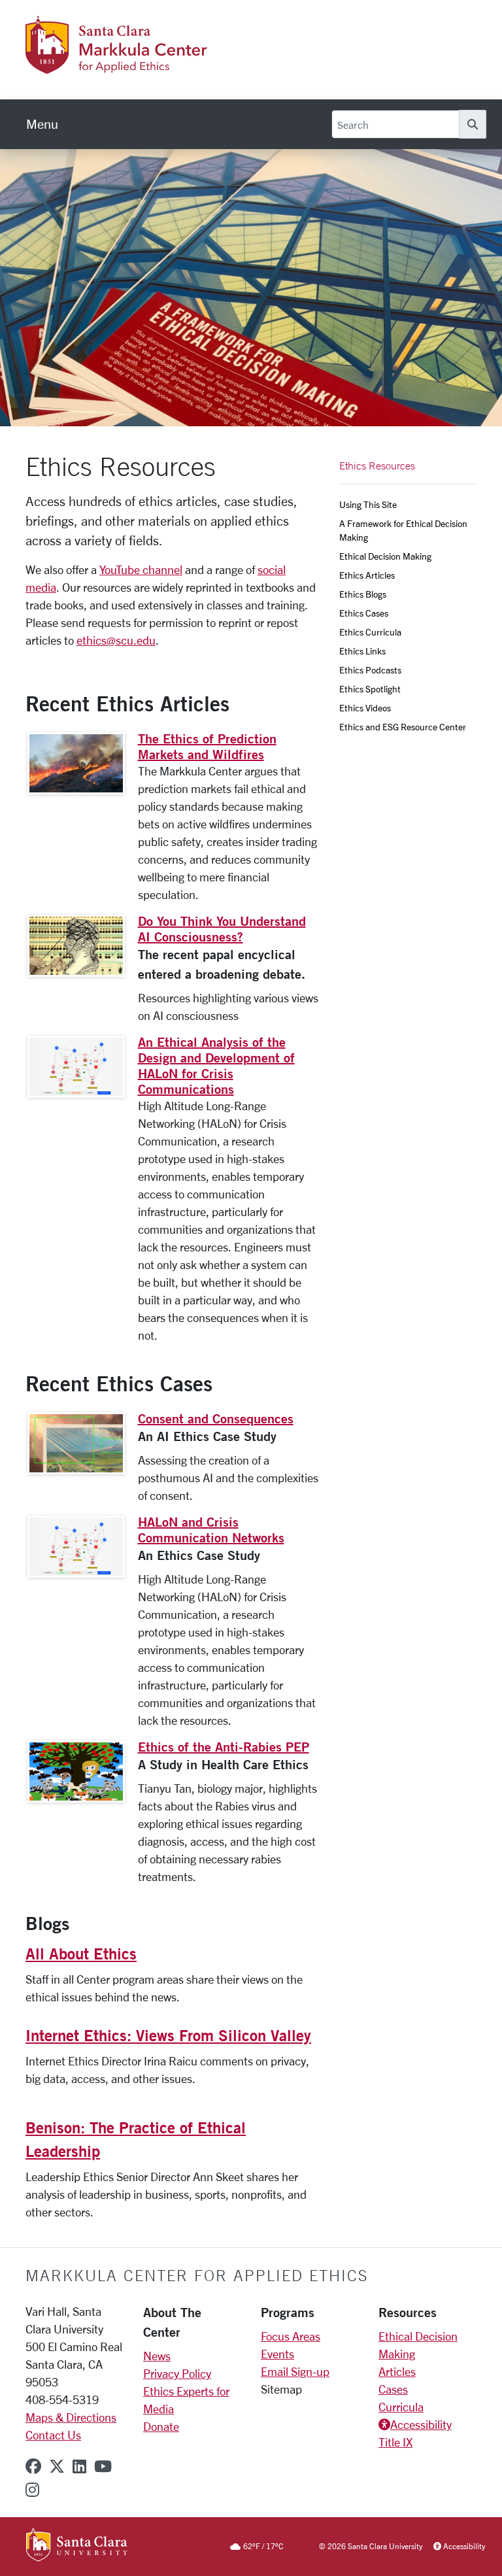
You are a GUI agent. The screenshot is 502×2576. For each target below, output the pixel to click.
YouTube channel (141, 569)
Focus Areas (291, 2336)
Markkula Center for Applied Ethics (197, 2275)
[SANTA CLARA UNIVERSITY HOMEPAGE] (77, 2546)
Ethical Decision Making (385, 556)
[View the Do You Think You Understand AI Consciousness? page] (76, 946)
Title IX (395, 2442)
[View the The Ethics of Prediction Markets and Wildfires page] (76, 763)
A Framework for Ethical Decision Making (404, 530)
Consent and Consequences (216, 1418)
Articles (397, 2371)
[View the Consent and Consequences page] (76, 1443)
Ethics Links (362, 651)
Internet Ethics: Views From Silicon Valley (168, 2035)
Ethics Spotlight (370, 689)
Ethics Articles (367, 575)
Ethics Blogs (363, 594)
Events (277, 2354)
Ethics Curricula (370, 632)
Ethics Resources (377, 466)
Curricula (401, 2407)
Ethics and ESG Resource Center (403, 727)
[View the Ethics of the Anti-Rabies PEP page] (76, 1771)
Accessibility (421, 2424)
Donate (161, 2426)
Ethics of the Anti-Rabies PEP (224, 1747)
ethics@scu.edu (116, 640)
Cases (393, 2389)
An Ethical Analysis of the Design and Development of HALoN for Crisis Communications (216, 1065)
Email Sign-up (295, 2371)
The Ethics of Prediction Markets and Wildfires (207, 746)
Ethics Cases (364, 613)
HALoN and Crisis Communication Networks (211, 1530)
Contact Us (53, 2435)
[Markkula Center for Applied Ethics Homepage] (151, 66)
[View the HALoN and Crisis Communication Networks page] (76, 1547)
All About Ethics (81, 1954)
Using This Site (368, 504)
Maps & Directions (71, 2417)
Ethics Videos (365, 708)
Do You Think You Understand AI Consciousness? (222, 929)
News (157, 2356)
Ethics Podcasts (370, 670)
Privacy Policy (177, 2373)
